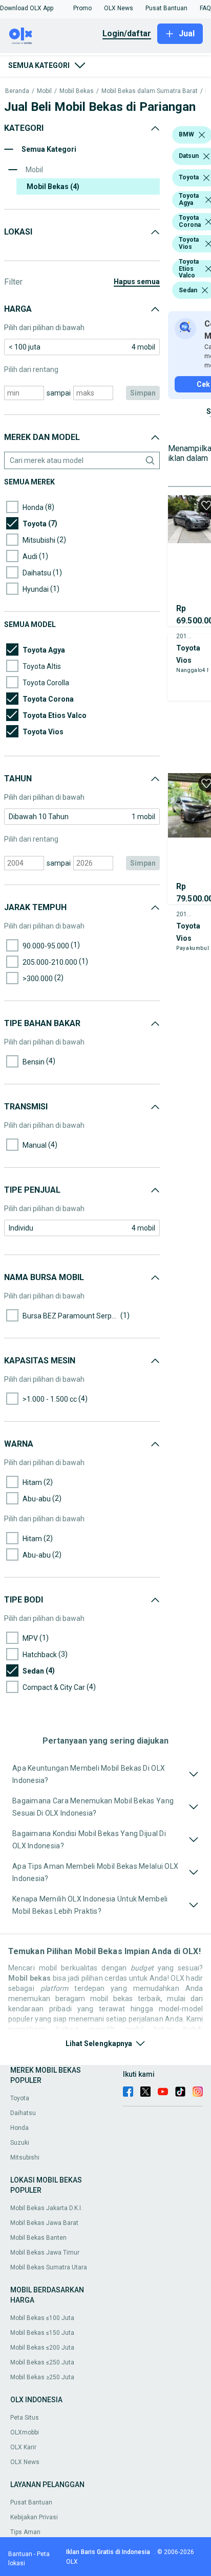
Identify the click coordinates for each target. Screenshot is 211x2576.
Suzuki (20, 2143)
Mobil (44, 91)
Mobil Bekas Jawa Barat (44, 2223)
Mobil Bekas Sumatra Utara (49, 2267)
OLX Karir (23, 2447)
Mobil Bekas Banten (38, 2238)
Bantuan (20, 2554)
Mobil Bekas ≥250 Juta (42, 2377)
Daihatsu (23, 2113)
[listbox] (202, 135)
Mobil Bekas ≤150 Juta (42, 2333)
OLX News (25, 2462)
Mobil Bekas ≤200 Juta (42, 2348)
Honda (19, 2128)
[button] (27, 8)
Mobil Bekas (77, 91)
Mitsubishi (25, 2157)
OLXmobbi (25, 2432)
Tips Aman (25, 2532)
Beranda (17, 91)
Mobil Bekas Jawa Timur (45, 2253)
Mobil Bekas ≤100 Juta (42, 2318)
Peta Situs (25, 2418)
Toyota (20, 2098)
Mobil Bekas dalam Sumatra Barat (150, 91)
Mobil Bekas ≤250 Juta (42, 2362)
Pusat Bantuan (31, 2502)
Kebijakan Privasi (34, 2517)
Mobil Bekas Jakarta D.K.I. (46, 2208)
